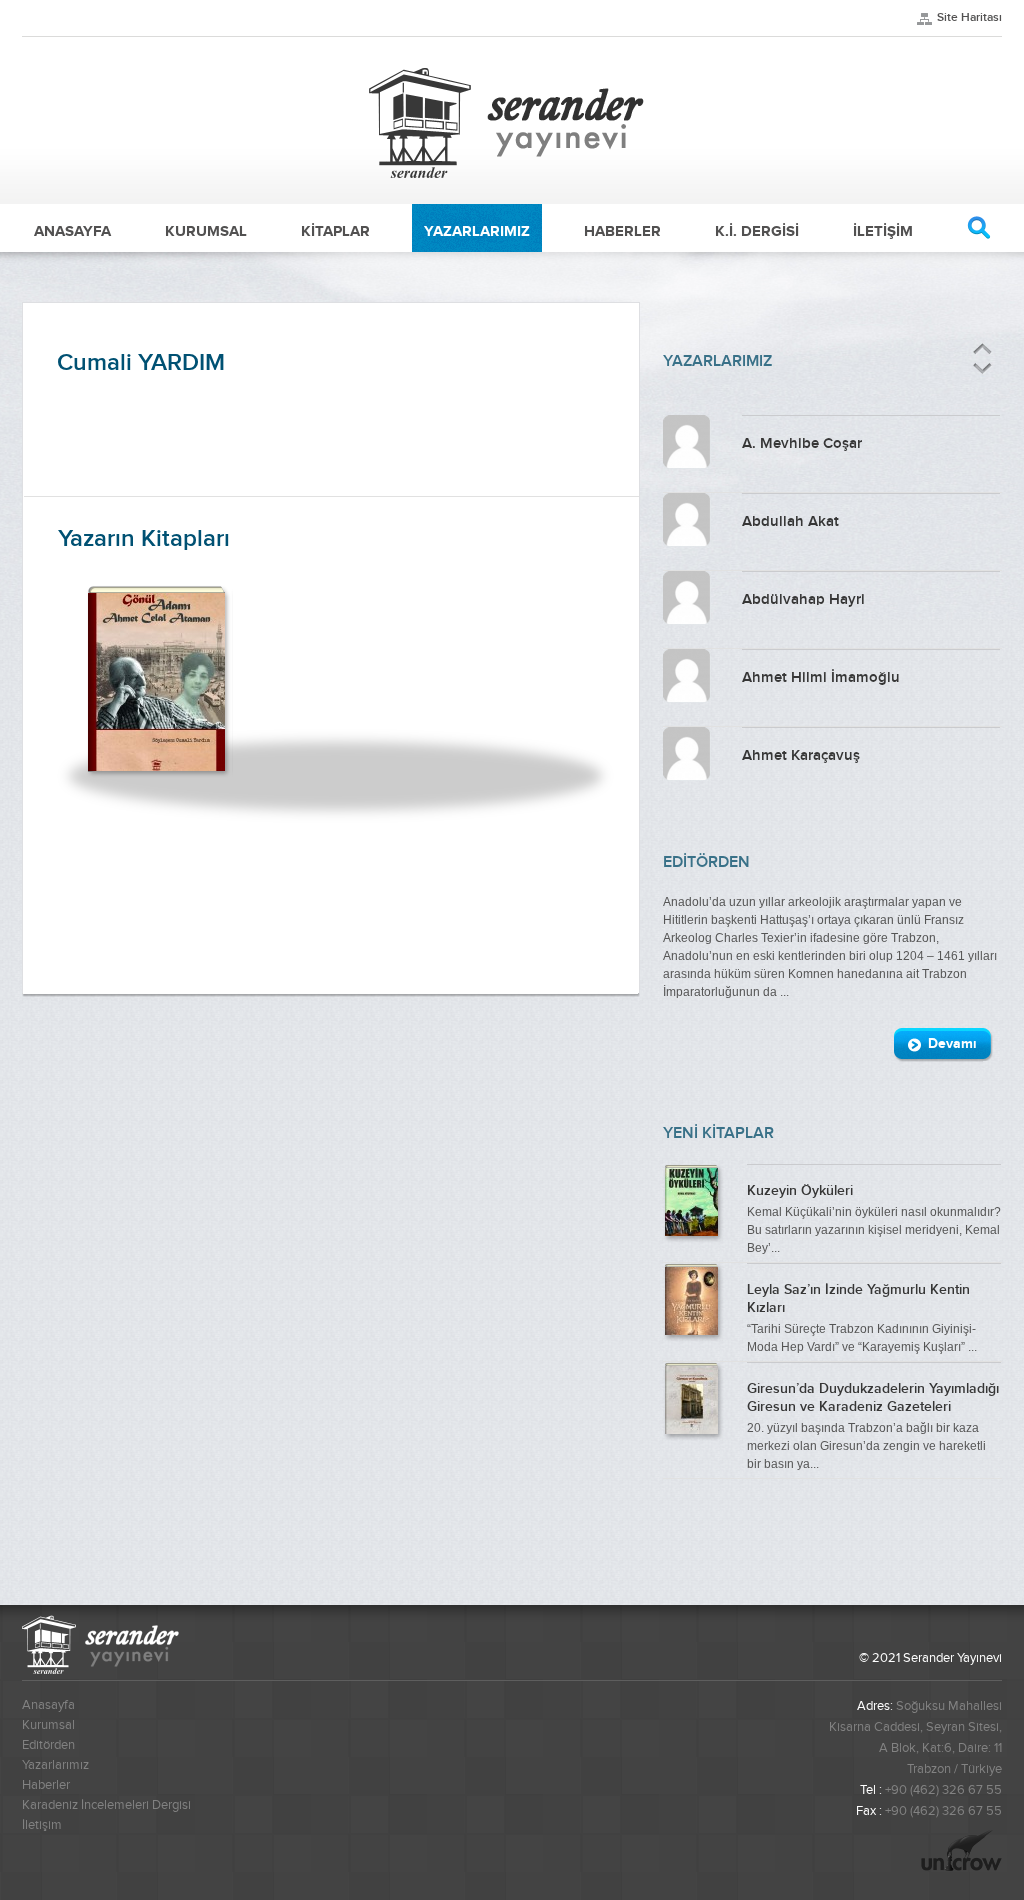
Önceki (982, 349)
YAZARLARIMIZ (477, 231)
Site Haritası (969, 17)
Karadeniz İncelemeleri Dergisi (106, 1805)
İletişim (42, 1825)
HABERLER (622, 231)
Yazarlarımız (55, 1765)
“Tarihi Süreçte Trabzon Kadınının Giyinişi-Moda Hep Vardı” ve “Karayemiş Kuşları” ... (862, 1318)
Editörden (48, 1745)
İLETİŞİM (883, 231)
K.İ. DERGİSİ (757, 231)
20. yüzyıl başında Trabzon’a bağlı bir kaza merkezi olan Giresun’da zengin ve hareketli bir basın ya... (873, 1426)
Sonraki (981, 368)
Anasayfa (48, 1705)
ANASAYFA (72, 231)
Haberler (46, 1785)
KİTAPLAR (335, 231)
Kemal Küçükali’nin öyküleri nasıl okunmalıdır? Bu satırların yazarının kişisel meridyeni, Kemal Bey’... (874, 1219)
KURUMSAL (206, 231)
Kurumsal (48, 1725)
